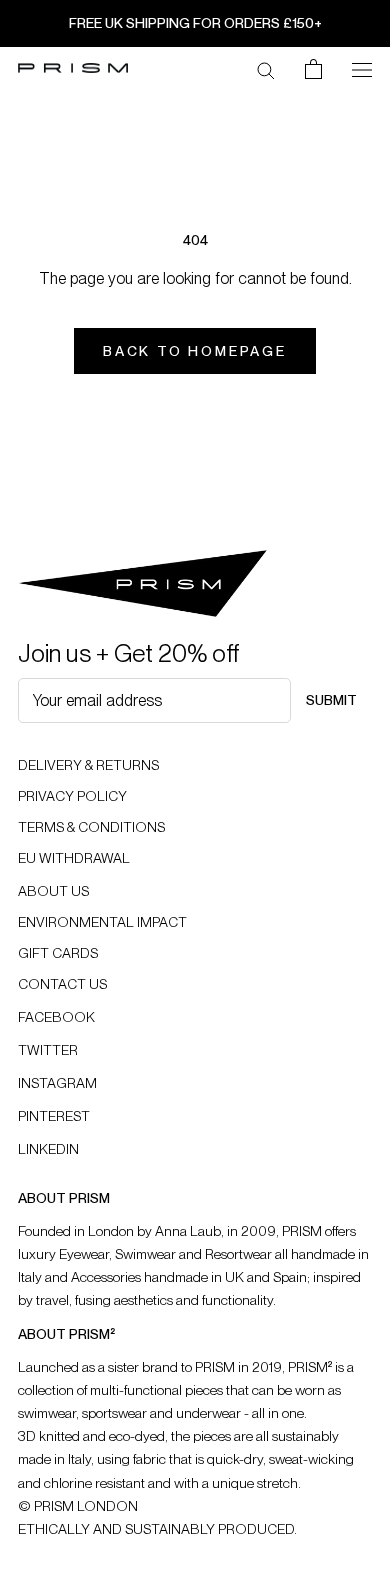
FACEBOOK (56, 1017)
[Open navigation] (362, 68)
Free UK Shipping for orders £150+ (195, 23)
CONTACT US (62, 984)
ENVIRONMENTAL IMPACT (102, 922)
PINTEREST (54, 1116)
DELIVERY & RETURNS (88, 765)
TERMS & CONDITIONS (91, 827)
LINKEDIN (48, 1149)
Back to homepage (195, 351)
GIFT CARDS (58, 953)
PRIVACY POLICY (72, 796)
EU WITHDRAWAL (74, 858)
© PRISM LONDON (78, 1506)
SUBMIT (331, 700)
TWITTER (48, 1050)
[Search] (266, 69)
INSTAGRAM (57, 1083)
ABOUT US (53, 891)
